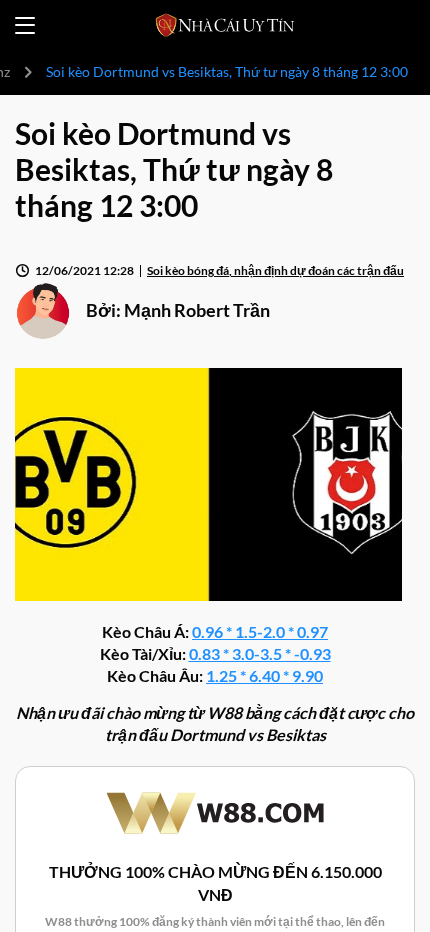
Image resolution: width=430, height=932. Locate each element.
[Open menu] (25, 25)
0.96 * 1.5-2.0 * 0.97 (260, 631)
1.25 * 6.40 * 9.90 (264, 675)
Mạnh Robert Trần (197, 310)
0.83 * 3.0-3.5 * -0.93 (260, 653)
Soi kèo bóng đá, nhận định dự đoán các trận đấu (275, 270)
